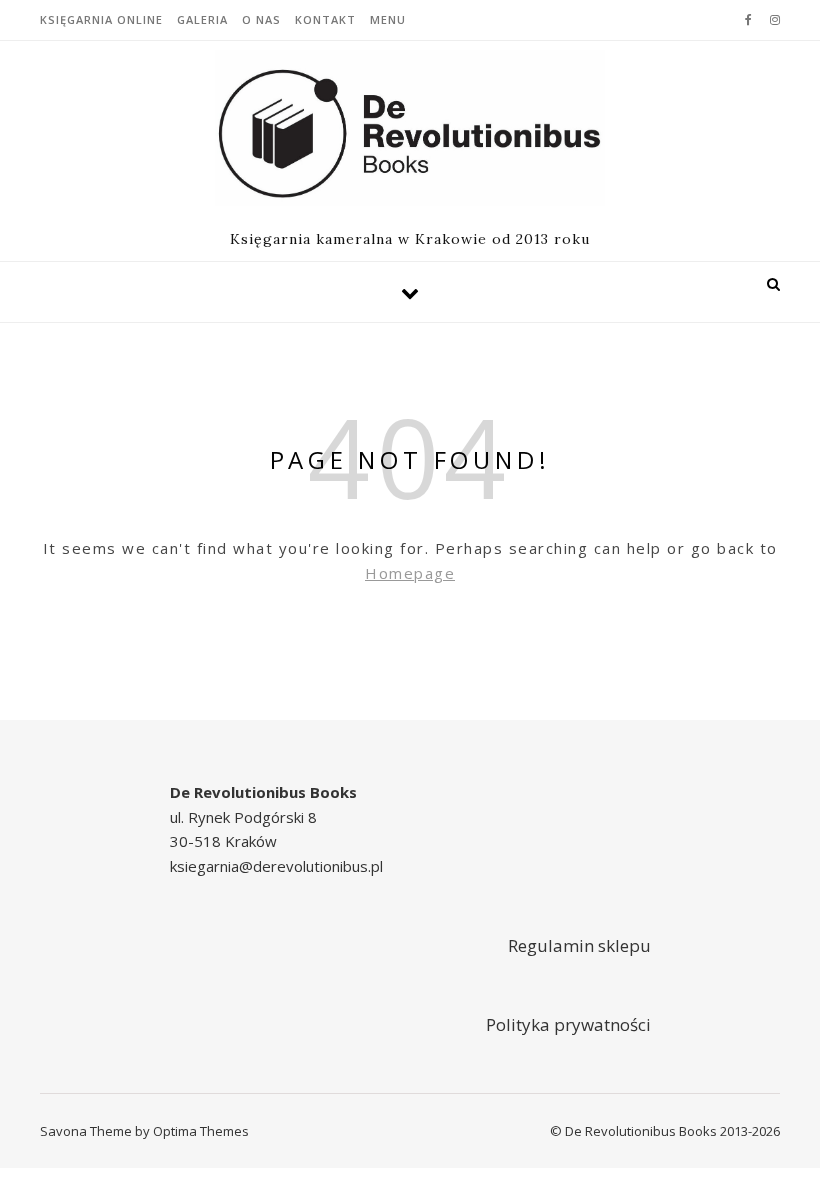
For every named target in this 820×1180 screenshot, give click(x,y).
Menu (388, 19)
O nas (261, 19)
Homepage (410, 573)
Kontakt (325, 19)
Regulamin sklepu (579, 945)
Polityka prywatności (568, 1024)
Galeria (202, 19)
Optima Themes (201, 1131)
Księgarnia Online (101, 19)
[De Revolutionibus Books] (410, 128)
